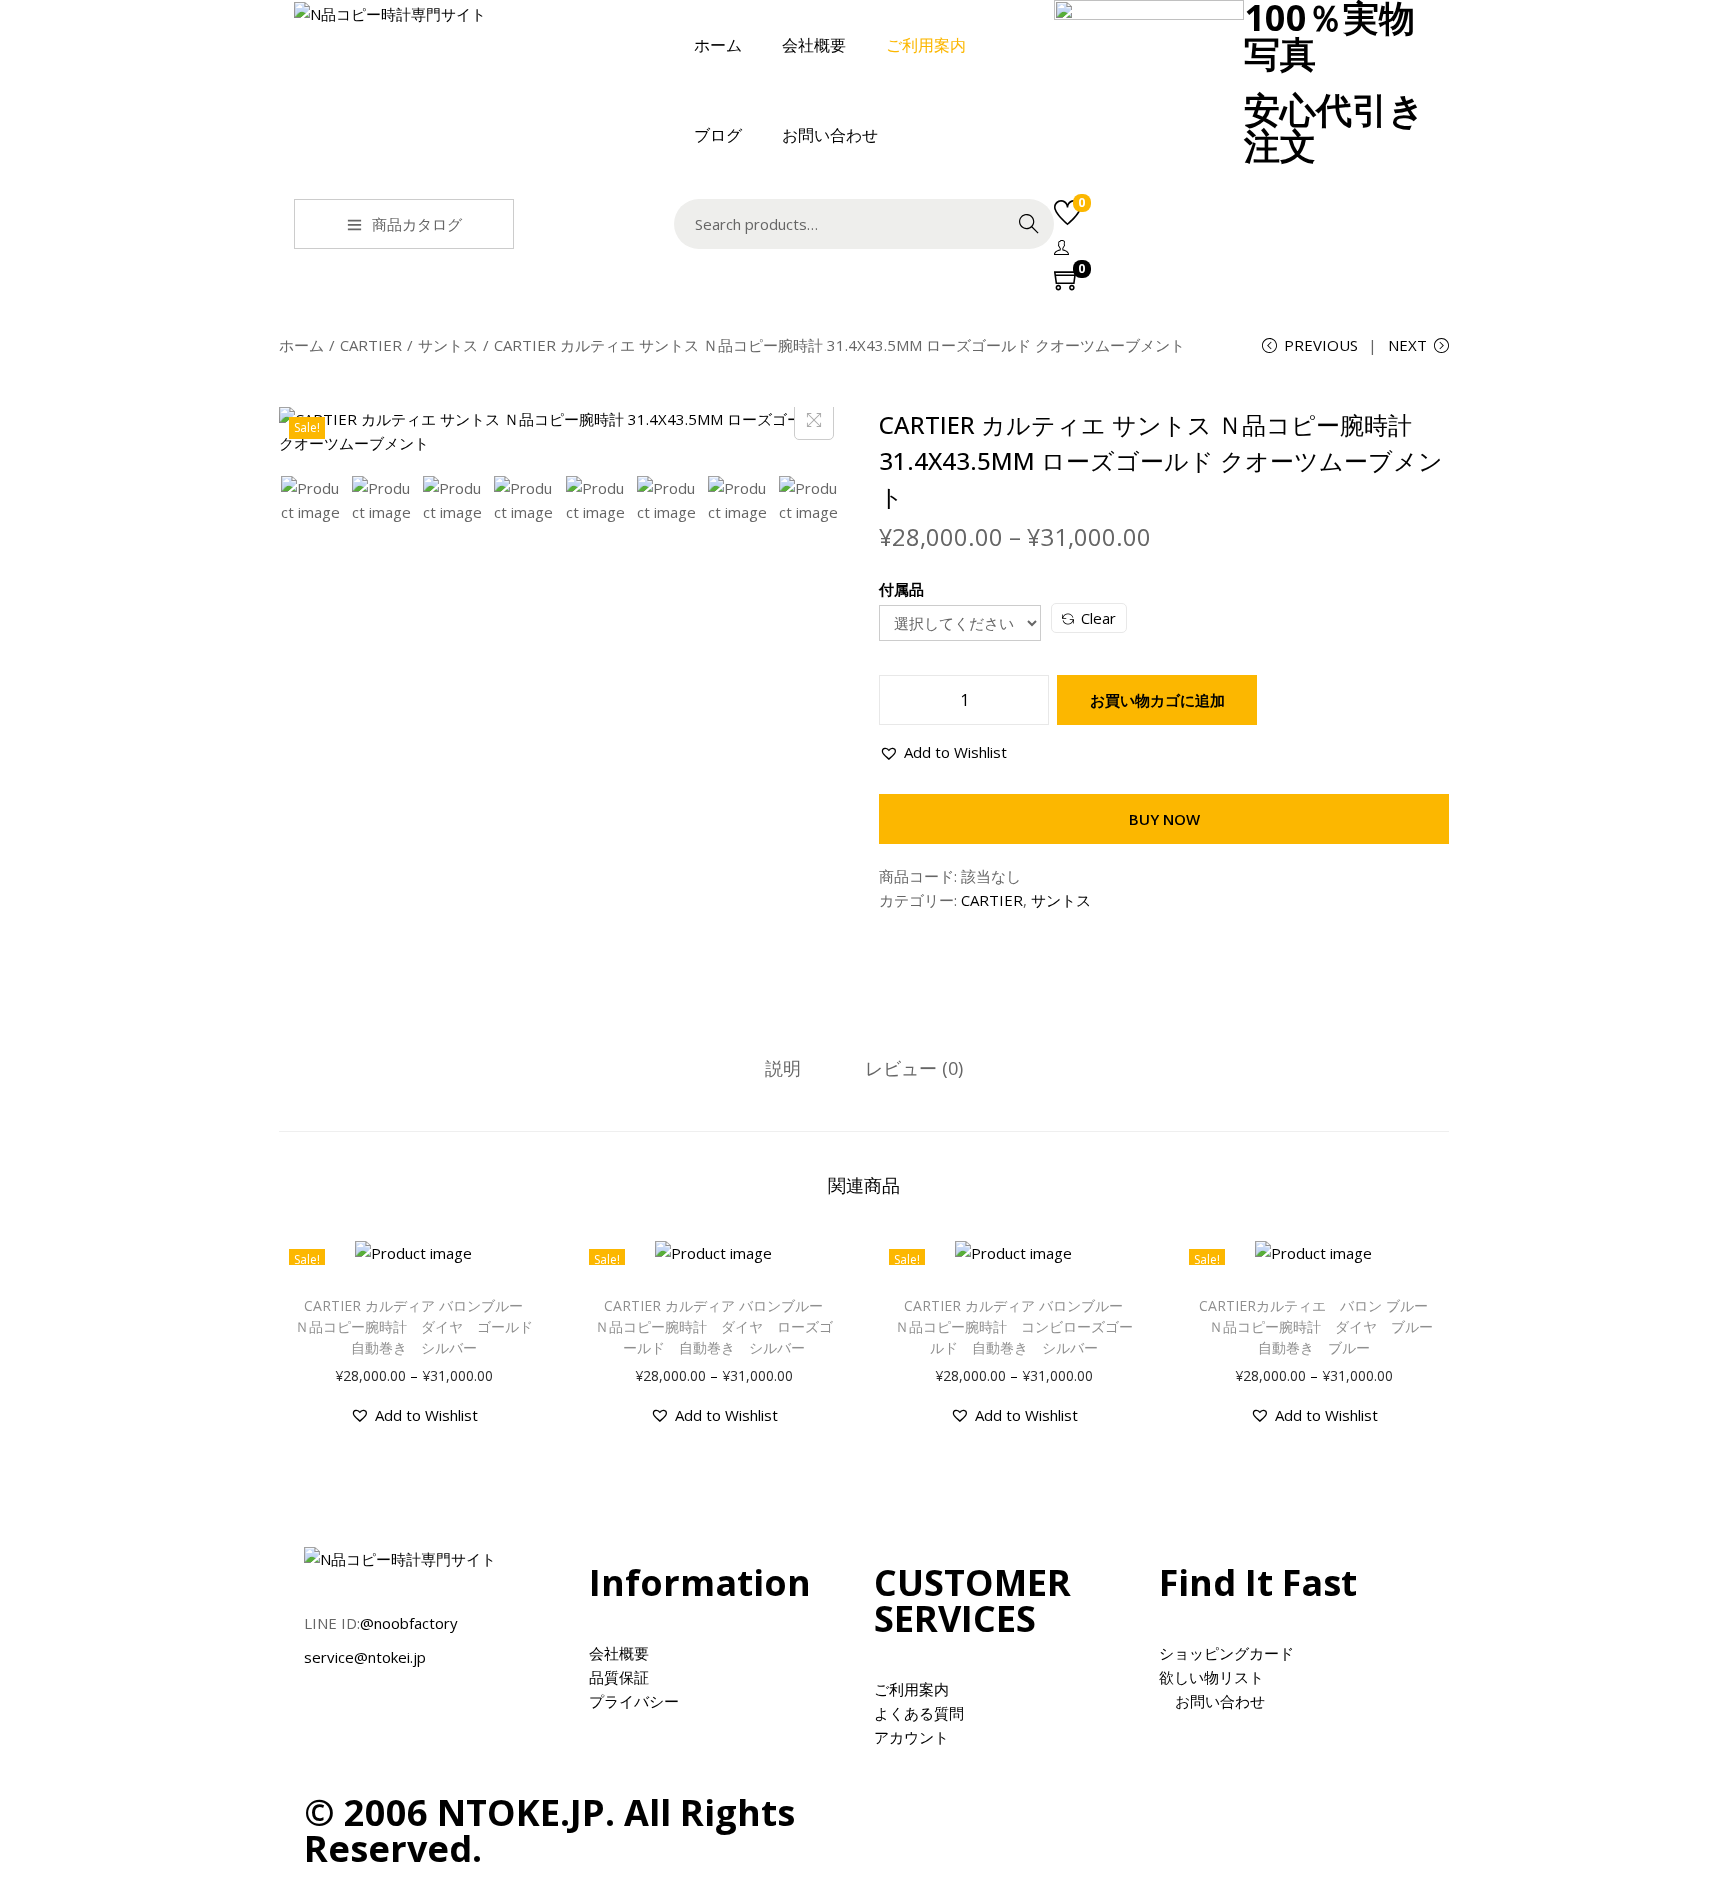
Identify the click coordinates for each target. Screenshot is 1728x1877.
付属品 (901, 589)
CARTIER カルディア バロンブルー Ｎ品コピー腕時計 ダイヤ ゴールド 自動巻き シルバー (421, 1326)
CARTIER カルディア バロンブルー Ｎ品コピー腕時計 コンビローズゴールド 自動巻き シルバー (1016, 1326)
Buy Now (1164, 819)
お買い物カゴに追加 (1157, 700)
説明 (783, 1068)
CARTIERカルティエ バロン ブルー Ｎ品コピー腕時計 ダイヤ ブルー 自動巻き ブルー (1321, 1326)
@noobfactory (409, 1623)
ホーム (301, 345)
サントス (448, 345)
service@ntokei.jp (365, 1657)
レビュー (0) (914, 1068)
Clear (1098, 618)
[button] (943, 752)
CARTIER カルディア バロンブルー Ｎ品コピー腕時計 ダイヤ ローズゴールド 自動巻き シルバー (716, 1326)
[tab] (783, 1068)
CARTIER (371, 345)
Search (1029, 224)
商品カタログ (417, 224)
